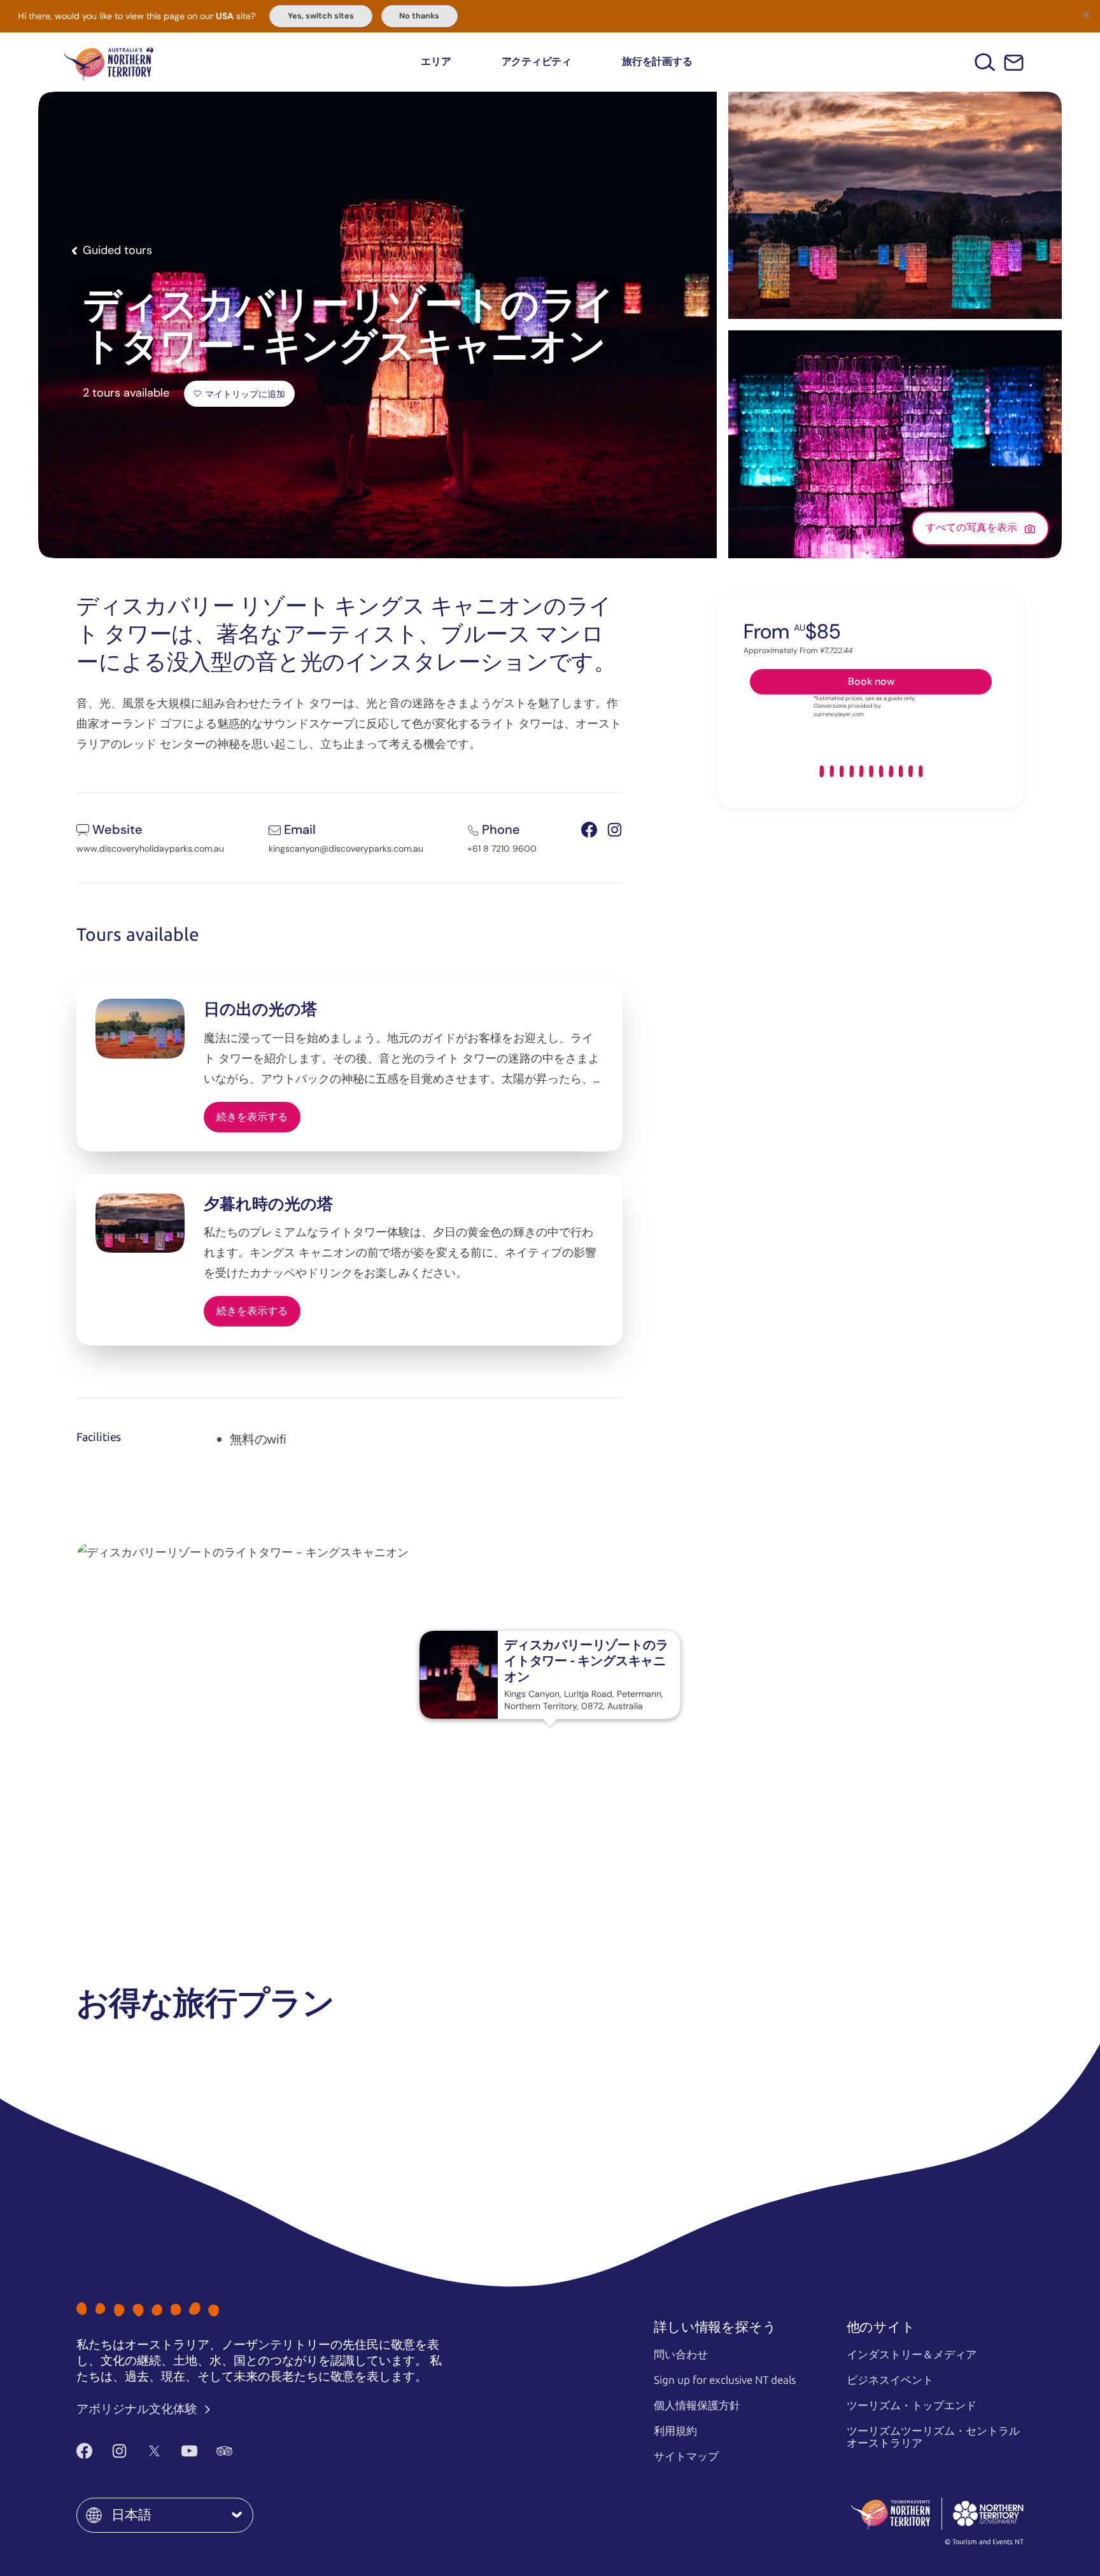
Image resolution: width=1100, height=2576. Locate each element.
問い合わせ (681, 2354)
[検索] (985, 62)
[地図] (109, 62)
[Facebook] (84, 2451)
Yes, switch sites (321, 16)
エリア (436, 61)
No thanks (419, 16)
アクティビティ (537, 61)
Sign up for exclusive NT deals (725, 2380)
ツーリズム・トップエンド (912, 2405)
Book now (871, 681)
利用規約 (675, 2431)
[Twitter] (154, 2451)
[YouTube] (189, 2451)
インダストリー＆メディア (912, 2354)
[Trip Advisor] (224, 2451)
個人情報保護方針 (697, 2405)
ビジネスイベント (890, 2380)
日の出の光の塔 (260, 1009)
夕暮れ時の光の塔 (268, 1204)
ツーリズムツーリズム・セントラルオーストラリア (933, 2437)
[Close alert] (1086, 14)
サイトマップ (686, 2456)
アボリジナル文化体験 (138, 2409)
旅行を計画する (657, 61)
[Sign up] (1014, 63)
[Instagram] (119, 2451)
